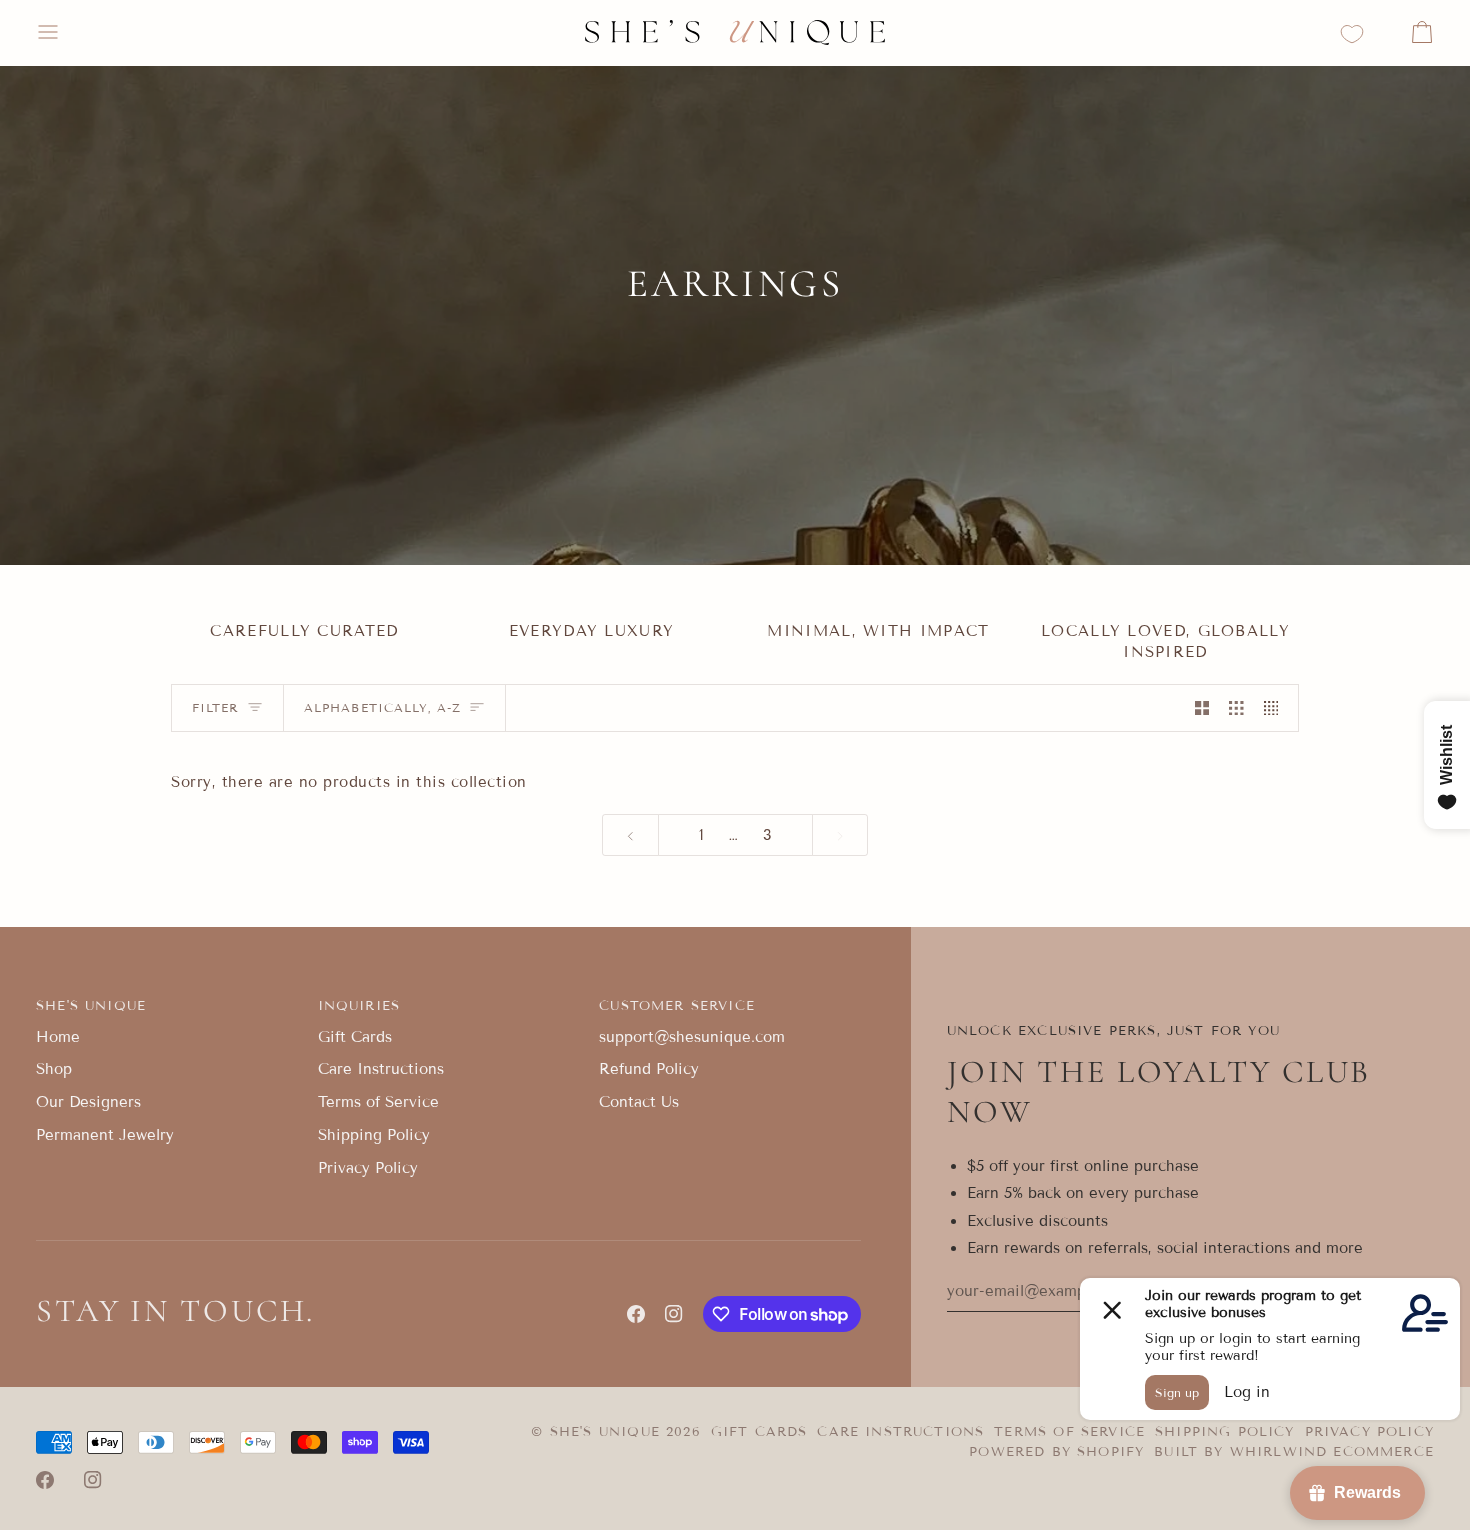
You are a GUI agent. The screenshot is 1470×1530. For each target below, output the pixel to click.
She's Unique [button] (91, 1006)
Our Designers (88, 1102)
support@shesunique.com (692, 1037)
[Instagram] (674, 1314)
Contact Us (639, 1102)
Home (58, 1037)
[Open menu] (66, 32)
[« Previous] (630, 835)
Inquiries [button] (359, 1006)
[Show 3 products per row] (1236, 708)
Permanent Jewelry (105, 1135)
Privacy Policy (368, 1168)
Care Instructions (381, 1069)
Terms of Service (378, 1102)
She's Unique (608, 1432)
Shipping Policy (374, 1135)
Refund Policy (649, 1069)
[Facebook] (636, 1314)
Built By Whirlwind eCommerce (1294, 1452)
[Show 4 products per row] (1276, 708)
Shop (54, 1069)
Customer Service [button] (677, 1006)
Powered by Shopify (1056, 1452)
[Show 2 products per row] (1202, 708)
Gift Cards (355, 1037)
